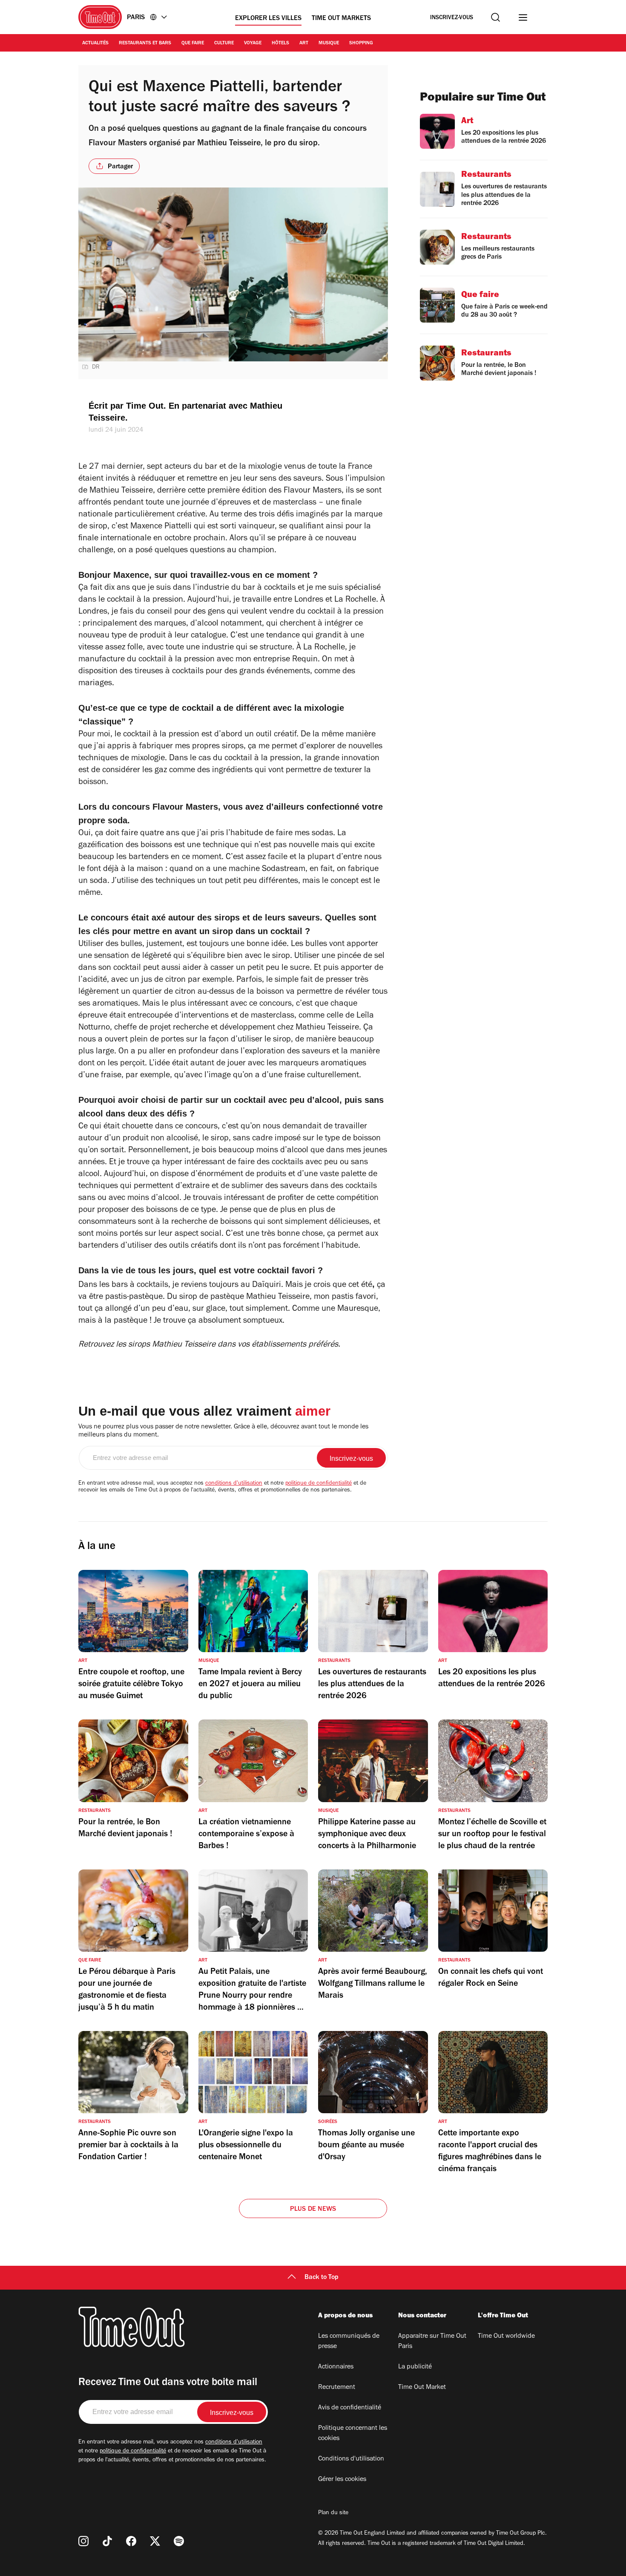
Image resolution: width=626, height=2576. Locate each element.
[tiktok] (107, 2541)
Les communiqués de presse (349, 2342)
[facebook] (131, 2541)
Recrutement (337, 2388)
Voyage (253, 43)
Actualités (95, 43)
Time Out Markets (341, 19)
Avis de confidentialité (350, 2408)
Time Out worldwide (506, 2337)
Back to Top (322, 2278)
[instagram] (83, 2541)
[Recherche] (495, 17)
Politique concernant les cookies (353, 2434)
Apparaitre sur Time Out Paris (432, 2342)
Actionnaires (336, 2367)
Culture (224, 43)
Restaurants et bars (145, 43)
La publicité (415, 2367)
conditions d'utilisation (234, 1484)
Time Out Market (422, 2388)
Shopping (361, 43)
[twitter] (155, 2541)
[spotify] (179, 2541)
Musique (329, 43)
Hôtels (280, 43)
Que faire (193, 43)
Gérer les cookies (342, 2480)
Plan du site (333, 2513)
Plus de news (313, 2210)
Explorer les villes (268, 19)
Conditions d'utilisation (351, 2459)
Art (304, 43)
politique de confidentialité (319, 1484)
